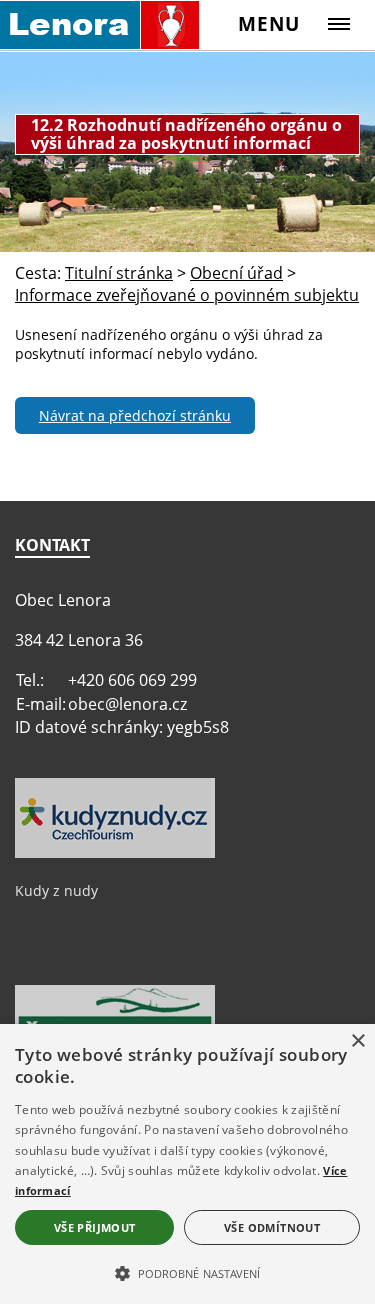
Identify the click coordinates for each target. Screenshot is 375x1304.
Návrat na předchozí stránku (135, 415)
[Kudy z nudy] (115, 853)
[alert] (187, 1164)
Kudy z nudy (56, 890)
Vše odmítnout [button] (272, 1227)
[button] (187, 1272)
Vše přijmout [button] (95, 1227)
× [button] (357, 1041)
